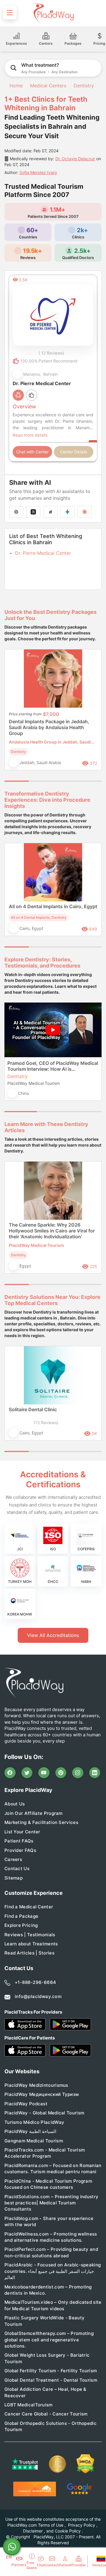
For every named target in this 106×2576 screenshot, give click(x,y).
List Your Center (22, 1832)
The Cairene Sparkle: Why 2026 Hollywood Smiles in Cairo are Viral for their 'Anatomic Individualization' (52, 1231)
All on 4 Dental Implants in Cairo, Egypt (53, 906)
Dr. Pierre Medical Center (43, 553)
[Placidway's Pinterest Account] (61, 1773)
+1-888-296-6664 (35, 1982)
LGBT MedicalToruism (29, 2405)
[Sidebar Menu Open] (10, 13)
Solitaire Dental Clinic (33, 1409)
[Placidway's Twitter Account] (27, 1773)
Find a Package (21, 1916)
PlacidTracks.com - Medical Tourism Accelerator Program (45, 2153)
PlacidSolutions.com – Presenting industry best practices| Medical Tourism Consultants (51, 2203)
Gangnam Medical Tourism (34, 2141)
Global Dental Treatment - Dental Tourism (51, 2380)
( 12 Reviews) (51, 353)
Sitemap (14, 1878)
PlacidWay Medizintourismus (36, 2085)
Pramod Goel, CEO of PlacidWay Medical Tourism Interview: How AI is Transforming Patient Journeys (53, 1066)
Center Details (74, 452)
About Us (15, 1804)
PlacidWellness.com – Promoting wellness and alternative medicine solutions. (51, 2237)
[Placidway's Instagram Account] (78, 1773)
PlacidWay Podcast (26, 2104)
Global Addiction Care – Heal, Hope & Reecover (45, 2392)
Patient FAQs (19, 1841)
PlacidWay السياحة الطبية (30, 2131)
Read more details (30, 435)
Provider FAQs (20, 1850)
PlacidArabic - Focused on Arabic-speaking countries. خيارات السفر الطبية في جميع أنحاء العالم (53, 2271)
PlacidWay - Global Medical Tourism (44, 2113)
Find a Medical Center (29, 1907)
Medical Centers (48, 86)
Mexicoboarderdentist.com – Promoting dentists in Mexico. (48, 2290)
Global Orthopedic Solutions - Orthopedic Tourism (50, 2426)
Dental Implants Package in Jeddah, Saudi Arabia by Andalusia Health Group (49, 727)
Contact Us (17, 1868)
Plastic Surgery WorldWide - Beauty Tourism (44, 2321)
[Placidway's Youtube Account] (44, 1773)
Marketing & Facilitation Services (41, 1822)
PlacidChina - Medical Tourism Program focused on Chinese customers (48, 2184)
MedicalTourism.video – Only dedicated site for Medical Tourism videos (53, 2305)
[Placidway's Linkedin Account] (95, 1773)
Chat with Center (32, 452)
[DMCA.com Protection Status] (85, 2464)
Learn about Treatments (31, 1944)
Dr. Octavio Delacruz (75, 159)
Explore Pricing (21, 1925)
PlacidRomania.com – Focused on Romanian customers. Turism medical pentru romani (53, 2169)
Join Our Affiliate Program (34, 1813)
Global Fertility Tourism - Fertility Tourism (51, 2371)
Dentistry (84, 86)
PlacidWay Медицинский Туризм (42, 2094)
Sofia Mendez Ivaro (38, 172)
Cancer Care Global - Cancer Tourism (46, 2414)
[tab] (41, 781)
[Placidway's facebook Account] (10, 1773)
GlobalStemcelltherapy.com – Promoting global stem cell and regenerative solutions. (49, 2340)
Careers (13, 1859)
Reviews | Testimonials (30, 1935)
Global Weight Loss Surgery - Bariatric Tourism (47, 2358)
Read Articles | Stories (29, 1953)
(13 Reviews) (46, 1423)
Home (15, 86)
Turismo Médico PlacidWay (34, 2122)
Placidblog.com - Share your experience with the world (49, 2221)
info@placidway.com (38, 1996)
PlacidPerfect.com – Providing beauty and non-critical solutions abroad (51, 2252)
